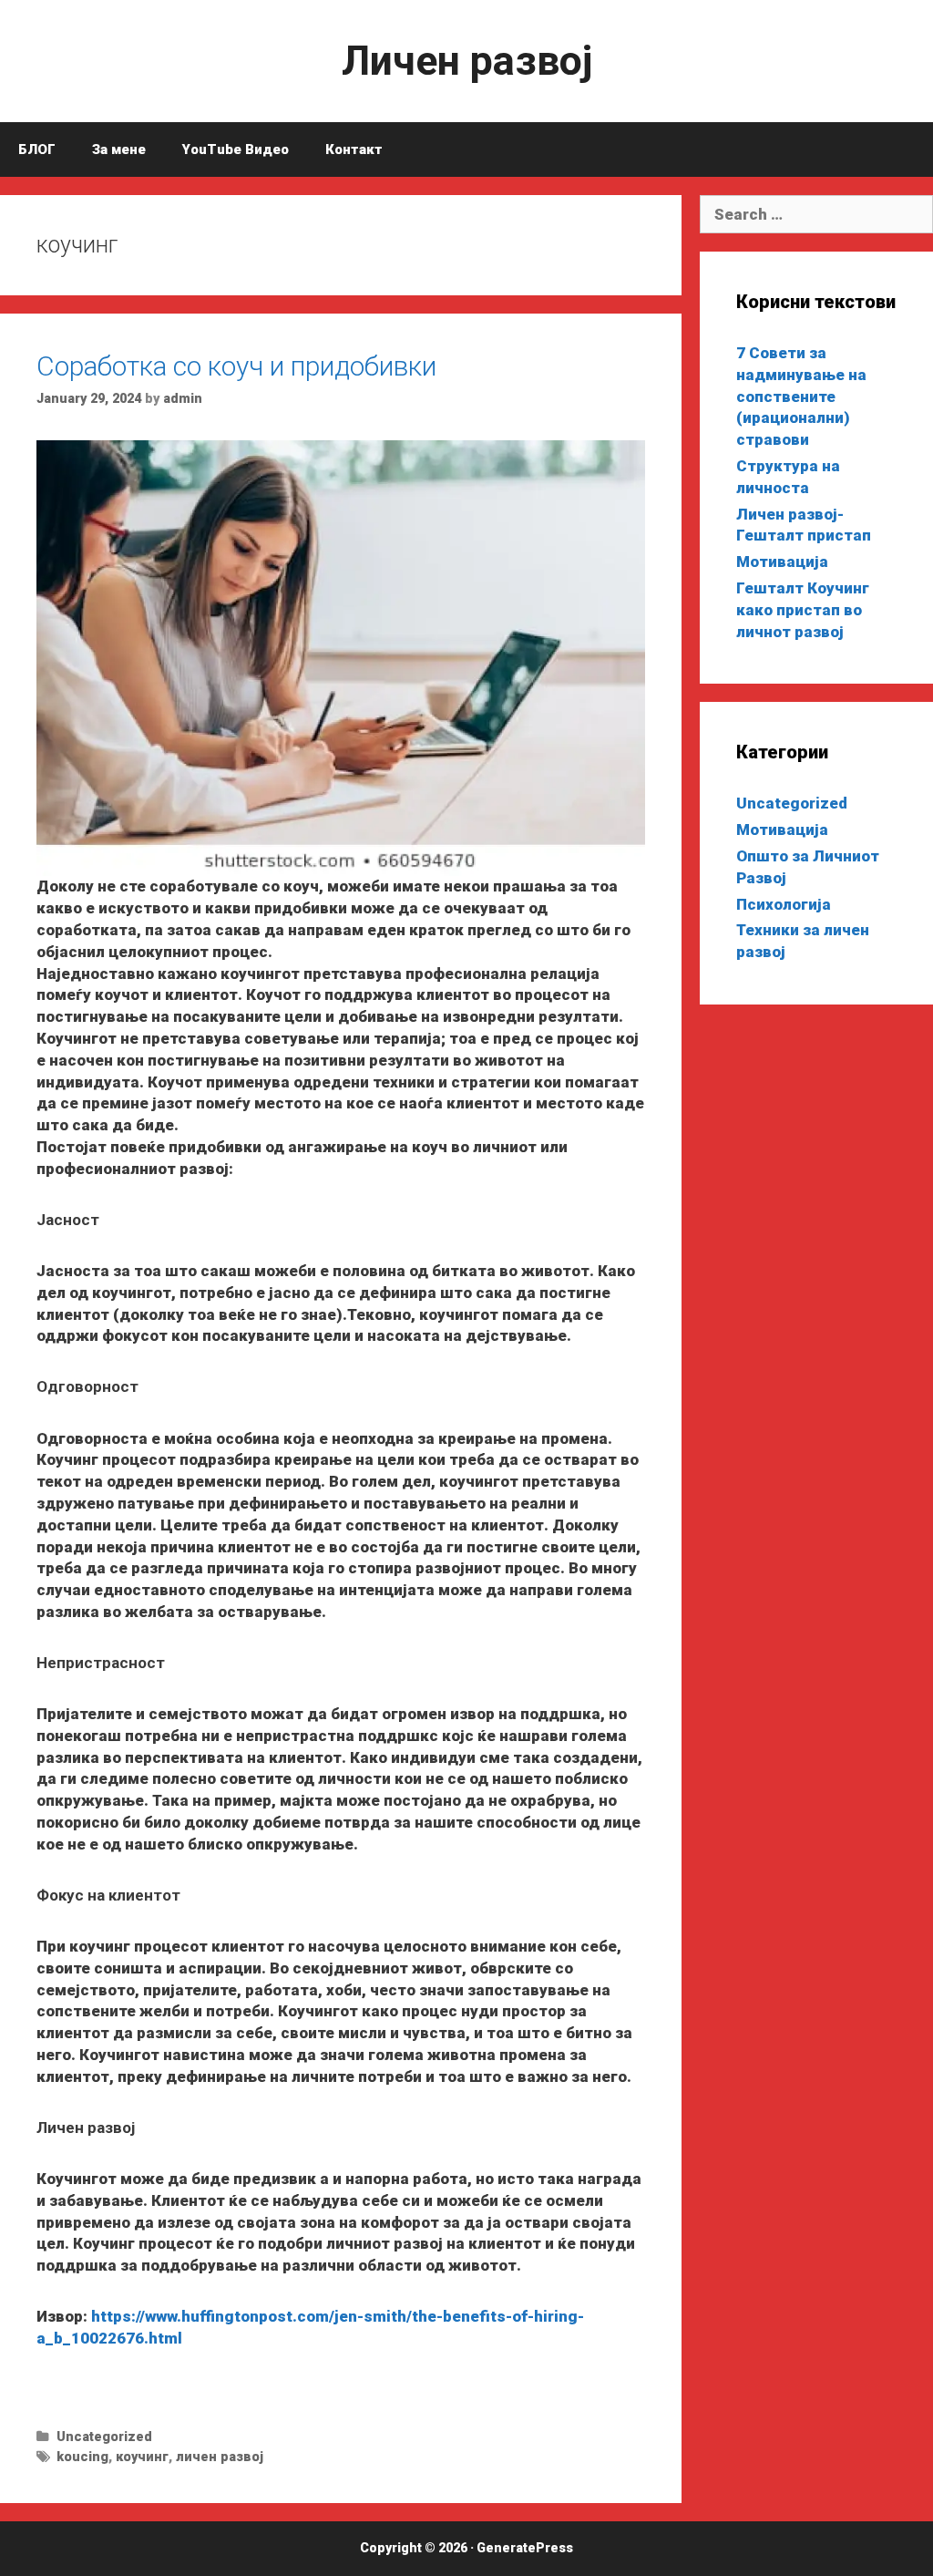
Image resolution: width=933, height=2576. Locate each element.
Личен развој (467, 61)
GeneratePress (525, 2548)
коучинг (142, 2457)
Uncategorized (104, 2437)
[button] (341, 659)
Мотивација (782, 562)
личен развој (220, 2457)
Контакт (354, 149)
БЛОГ (37, 149)
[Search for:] (816, 214)
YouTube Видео (236, 149)
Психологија (784, 904)
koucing (82, 2457)
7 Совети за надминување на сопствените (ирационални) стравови (801, 396)
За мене (119, 149)
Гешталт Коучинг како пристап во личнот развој (803, 610)
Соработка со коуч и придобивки (236, 366)
